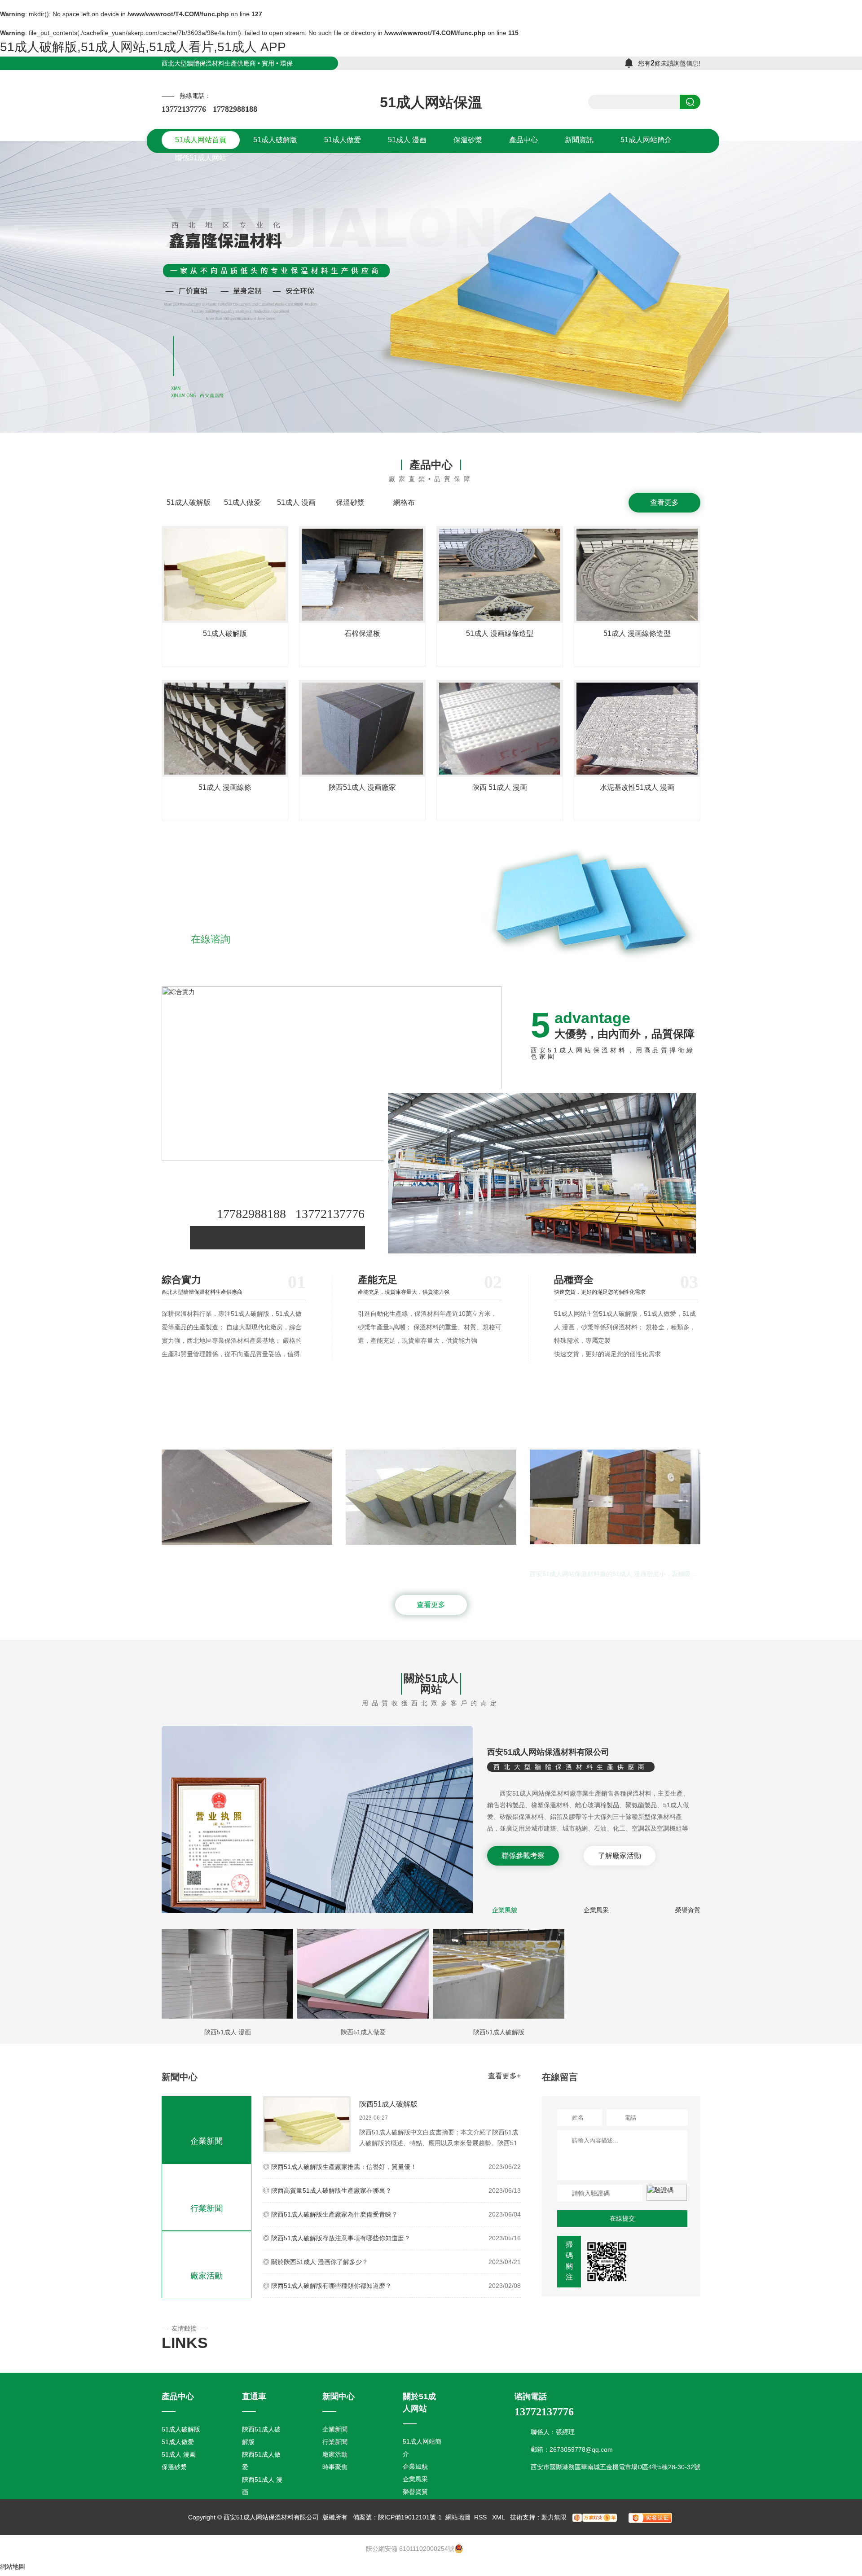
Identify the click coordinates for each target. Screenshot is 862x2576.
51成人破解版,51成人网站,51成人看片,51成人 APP (143, 47)
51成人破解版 (189, 502)
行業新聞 (207, 2208)
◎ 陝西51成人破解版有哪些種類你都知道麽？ (327, 2286)
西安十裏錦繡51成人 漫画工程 (302, 1555)
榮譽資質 (688, 1910)
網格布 (404, 502)
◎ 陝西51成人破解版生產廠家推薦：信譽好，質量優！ (340, 2167)
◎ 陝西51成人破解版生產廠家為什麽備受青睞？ (330, 2214)
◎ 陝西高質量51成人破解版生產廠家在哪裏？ (327, 2190)
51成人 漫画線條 (225, 787)
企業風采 (596, 1910)
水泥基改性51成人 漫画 (637, 787)
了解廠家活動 (620, 1855)
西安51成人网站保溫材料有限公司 (548, 1752)
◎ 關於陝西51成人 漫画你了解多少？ (316, 2262)
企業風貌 (505, 1910)
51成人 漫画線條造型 (500, 633)
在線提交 (622, 2218)
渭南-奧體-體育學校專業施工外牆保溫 (497, 1555)
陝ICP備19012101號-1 (410, 2517)
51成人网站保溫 (431, 102)
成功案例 (431, 1419)
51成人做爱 (242, 502)
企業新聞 (207, 2141)
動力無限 (554, 2517)
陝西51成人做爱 (363, 2032)
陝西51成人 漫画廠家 (362, 787)
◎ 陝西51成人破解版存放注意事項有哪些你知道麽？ (337, 2238)
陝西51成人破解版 (499, 2032)
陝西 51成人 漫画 (500, 787)
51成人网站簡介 (422, 2448)
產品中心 (431, 465)
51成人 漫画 (296, 502)
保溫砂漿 (350, 502)
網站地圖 (458, 2517)
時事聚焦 (335, 2467)
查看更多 (664, 502)
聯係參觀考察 (523, 1855)
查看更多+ (504, 2076)
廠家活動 (207, 2276)
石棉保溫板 (362, 633)
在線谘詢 (211, 939)
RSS (481, 2517)
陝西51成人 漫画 (228, 2032)
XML (499, 2517)
